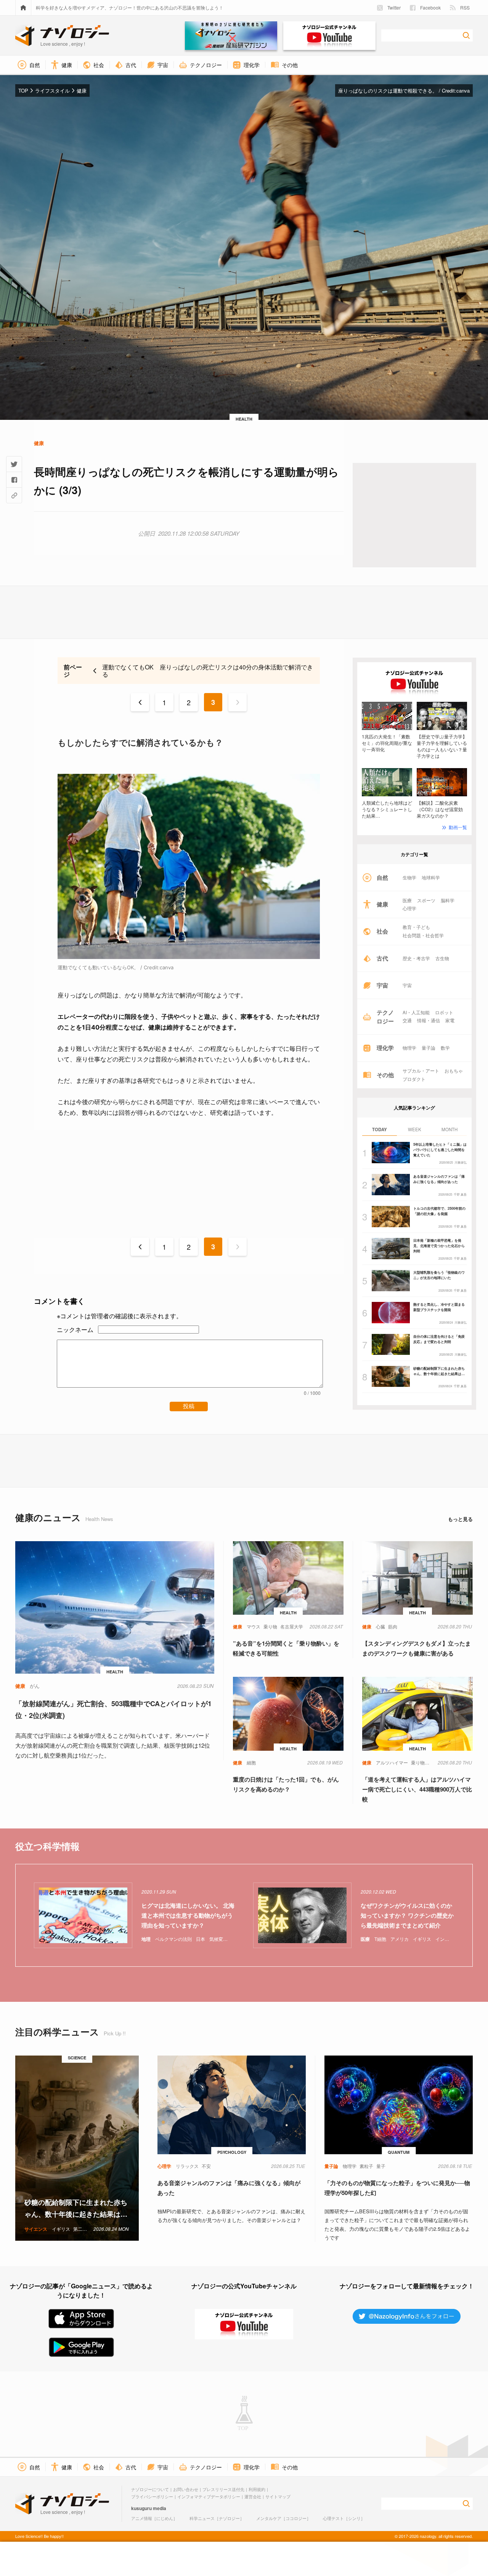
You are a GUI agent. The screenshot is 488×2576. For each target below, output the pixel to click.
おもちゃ (454, 1071)
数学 (445, 1048)
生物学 (409, 877)
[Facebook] (14, 480)
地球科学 (431, 877)
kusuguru (141, 2508)
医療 (407, 900)
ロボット (444, 1012)
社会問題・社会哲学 (423, 935)
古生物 (442, 958)
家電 (450, 1020)
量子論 (429, 1048)
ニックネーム (75, 1330)
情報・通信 (429, 1020)
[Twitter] (14, 464)
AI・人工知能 (416, 1012)
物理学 (409, 1048)
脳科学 (448, 900)
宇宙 (407, 985)
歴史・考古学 (416, 958)
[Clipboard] (14, 495)
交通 (407, 1020)
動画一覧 (458, 827)
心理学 (409, 908)
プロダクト (414, 1079)
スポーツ (426, 900)
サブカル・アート (421, 1071)
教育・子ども (416, 927)
